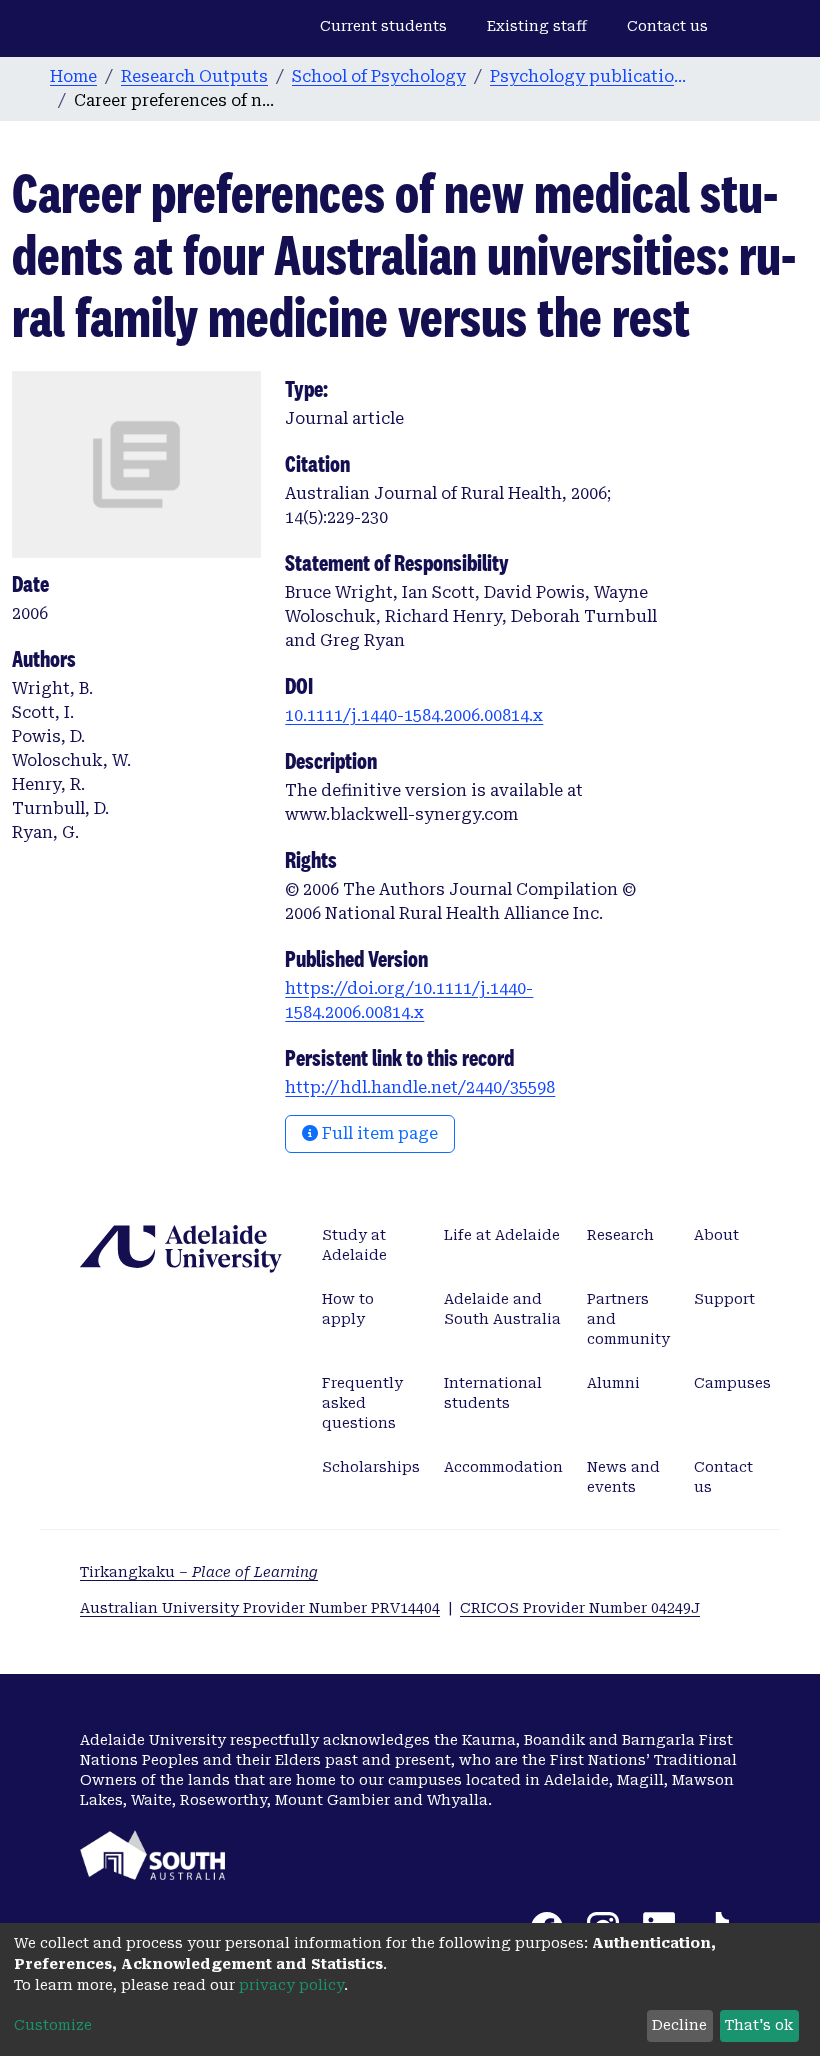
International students (493, 1393)
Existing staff (537, 26)
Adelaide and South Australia (502, 1309)
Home (73, 76)
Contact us (667, 26)
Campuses (732, 1383)
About (716, 1235)
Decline (679, 2025)
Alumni (613, 1383)
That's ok (759, 2025)
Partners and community (628, 1319)
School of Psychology (379, 76)
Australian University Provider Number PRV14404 (260, 1608)
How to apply (348, 1309)
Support (724, 1299)
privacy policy (291, 1985)
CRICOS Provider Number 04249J (580, 1608)
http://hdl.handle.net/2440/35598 (420, 1087)
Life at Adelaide (502, 1235)
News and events (623, 1477)
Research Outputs (194, 76)
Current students (383, 26)
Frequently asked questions (362, 1403)
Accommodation (503, 1467)
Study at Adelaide (354, 1245)
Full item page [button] (378, 1133)
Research (620, 1235)
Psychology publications (590, 76)
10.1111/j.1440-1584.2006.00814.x (414, 715)
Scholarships (371, 1467)
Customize (53, 2025)
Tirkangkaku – (199, 1572)
